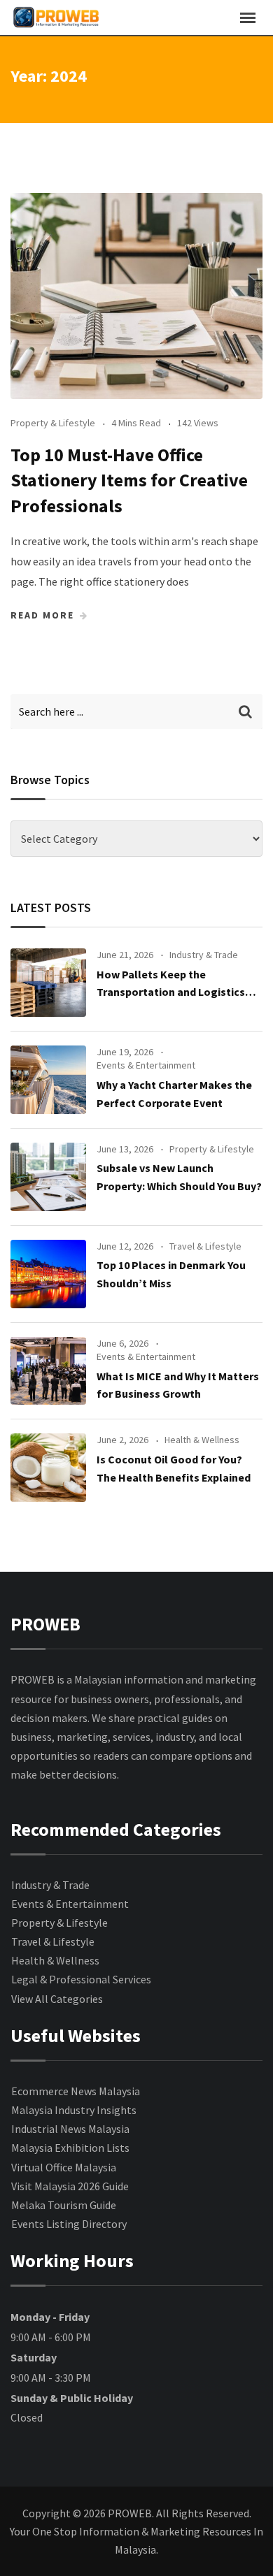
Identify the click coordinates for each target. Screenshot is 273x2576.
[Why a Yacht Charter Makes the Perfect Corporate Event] (48, 1080)
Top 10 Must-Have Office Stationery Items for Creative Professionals (129, 480)
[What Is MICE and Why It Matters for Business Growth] (48, 1371)
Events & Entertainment (146, 1065)
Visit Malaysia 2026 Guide (70, 2186)
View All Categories (57, 1999)
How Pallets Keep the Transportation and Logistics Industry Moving (171, 992)
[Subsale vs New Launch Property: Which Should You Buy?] (48, 1177)
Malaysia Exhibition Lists (70, 2148)
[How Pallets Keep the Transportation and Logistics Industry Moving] (48, 983)
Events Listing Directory (69, 2224)
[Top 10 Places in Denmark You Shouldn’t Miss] (48, 1274)
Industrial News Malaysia (70, 2129)
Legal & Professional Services (81, 1979)
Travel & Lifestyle (205, 1246)
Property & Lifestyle (53, 423)
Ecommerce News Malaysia (76, 2091)
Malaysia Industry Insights (74, 2110)
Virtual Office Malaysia (64, 2167)
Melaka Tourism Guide (64, 2205)
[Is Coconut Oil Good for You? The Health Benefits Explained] (48, 1468)
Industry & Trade (204, 955)
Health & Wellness (202, 1440)
